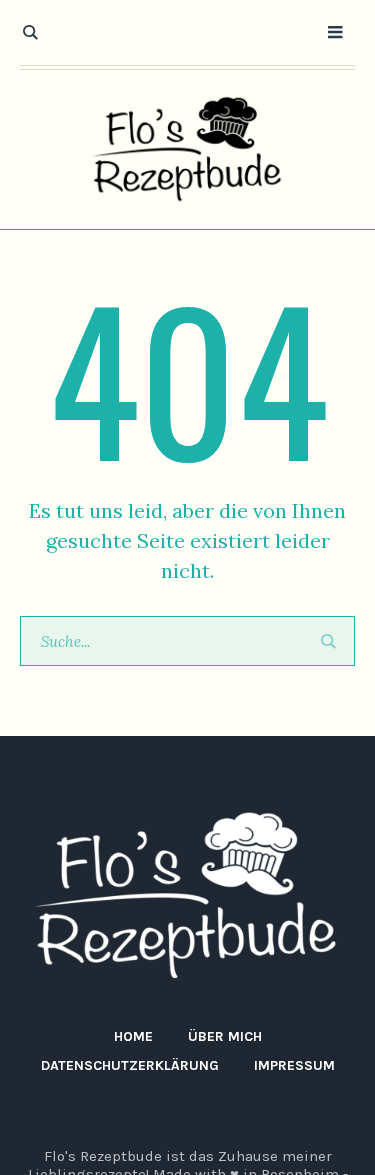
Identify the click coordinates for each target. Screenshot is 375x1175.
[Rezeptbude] (188, 149)
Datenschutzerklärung (130, 1065)
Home (133, 1036)
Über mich (225, 1036)
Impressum (294, 1065)
